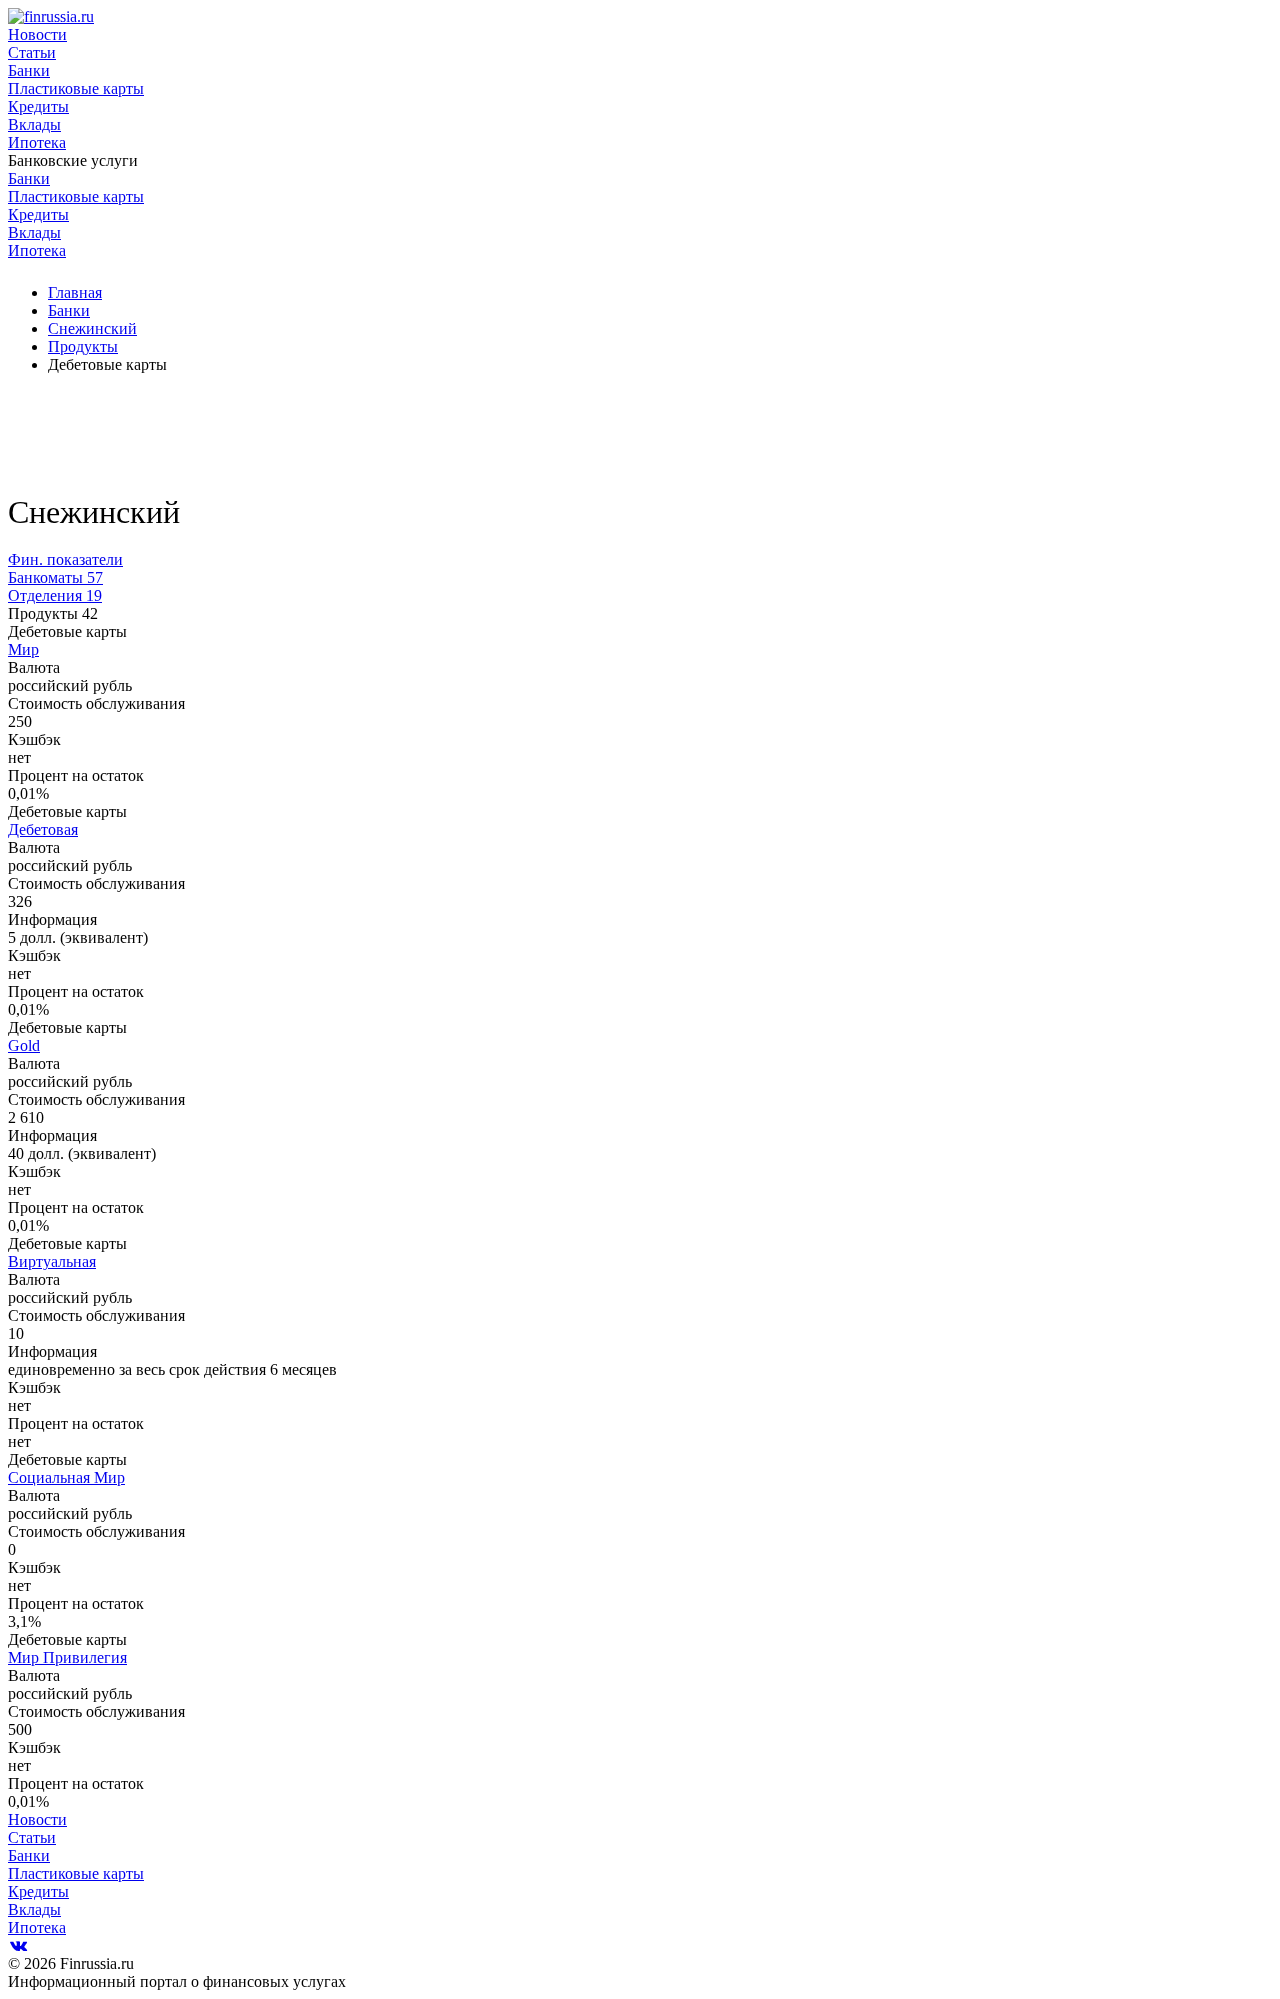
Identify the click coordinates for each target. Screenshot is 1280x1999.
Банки (29, 70)
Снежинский (92, 328)
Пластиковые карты (76, 88)
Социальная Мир (66, 1477)
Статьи (32, 52)
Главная (75, 292)
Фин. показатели (65, 559)
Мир (23, 649)
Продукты (83, 346)
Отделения (55, 595)
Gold (24, 1045)
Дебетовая (43, 829)
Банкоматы (55, 577)
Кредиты (38, 106)
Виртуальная (52, 1261)
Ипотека (37, 142)
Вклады (34, 124)
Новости (37, 34)
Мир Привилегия (67, 1657)
